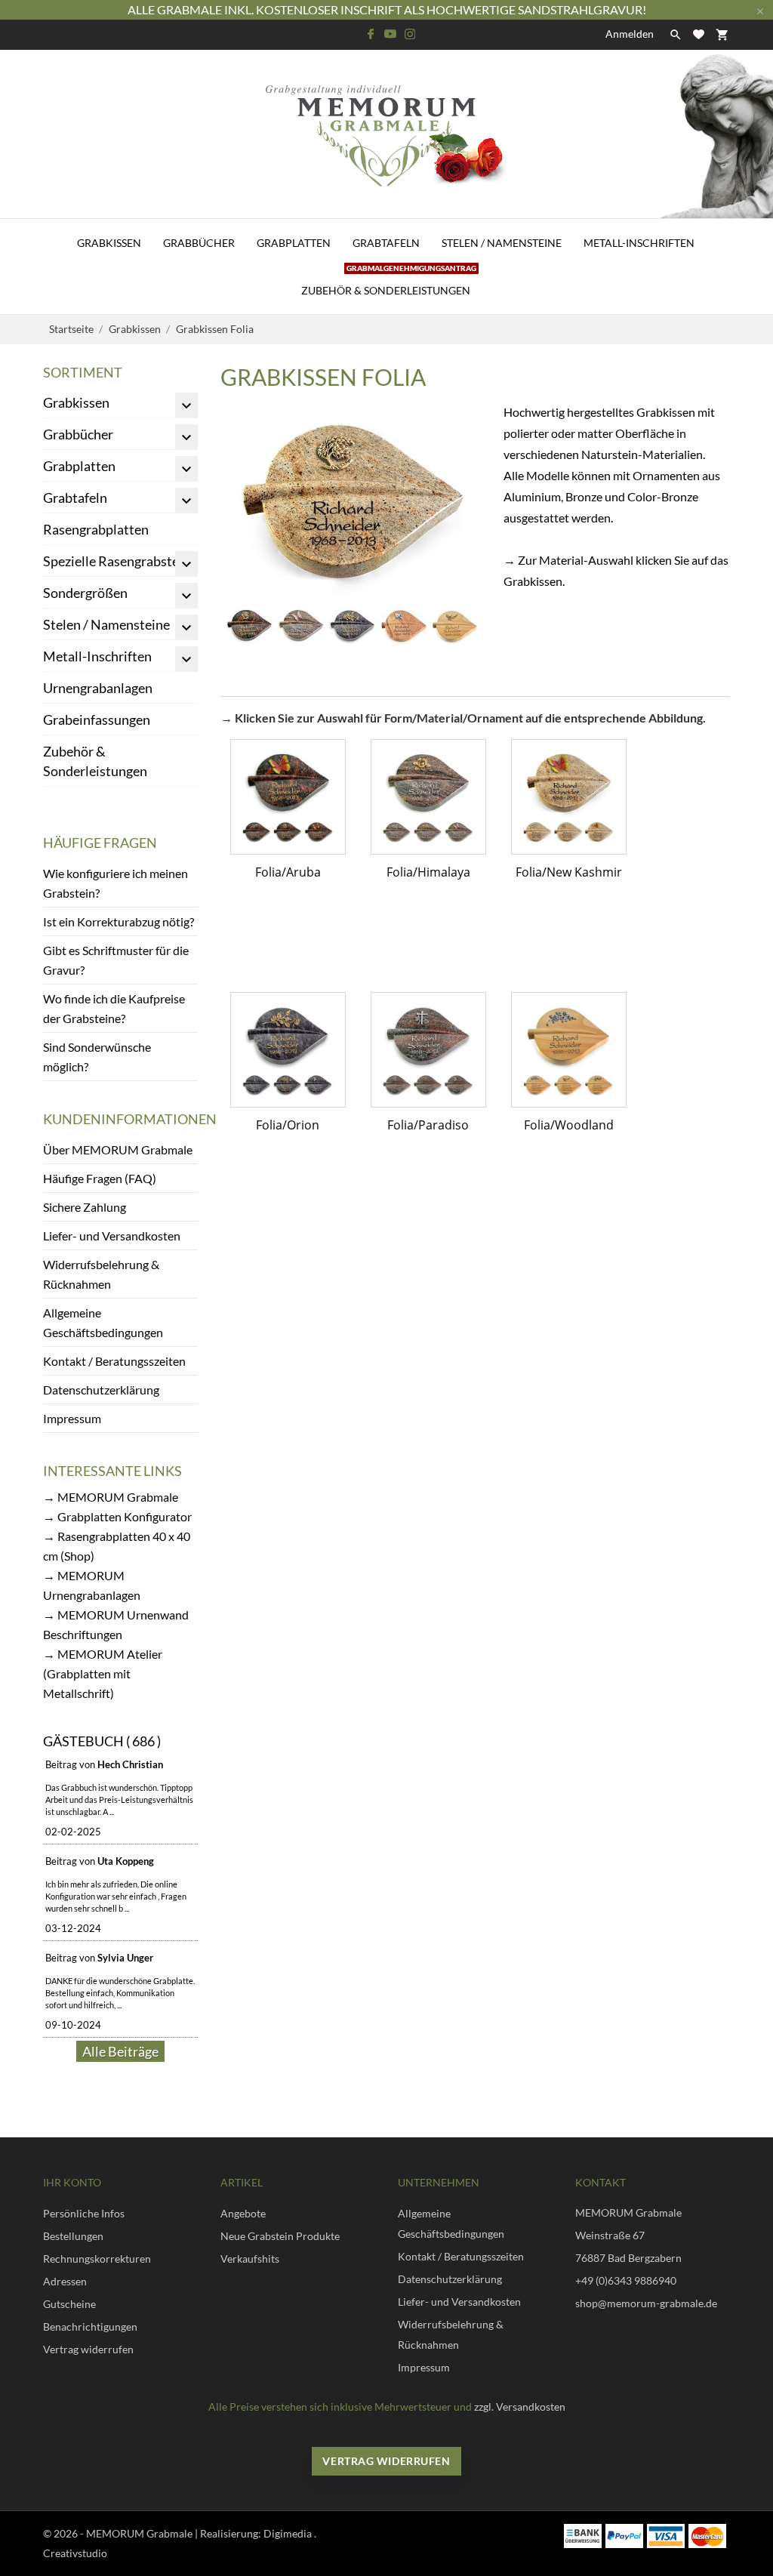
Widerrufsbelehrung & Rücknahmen (101, 1274)
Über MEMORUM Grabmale (118, 1149)
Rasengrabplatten (96, 529)
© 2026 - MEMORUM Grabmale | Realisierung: (153, 2533)
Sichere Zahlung (85, 1207)
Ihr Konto (72, 2182)
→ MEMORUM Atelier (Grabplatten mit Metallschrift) (103, 1673)
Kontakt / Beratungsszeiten (114, 1361)
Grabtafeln (386, 243)
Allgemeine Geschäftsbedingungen (103, 1322)
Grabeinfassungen (97, 719)
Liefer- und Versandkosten (112, 1236)
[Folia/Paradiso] (428, 1050)
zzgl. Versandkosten (520, 2407)
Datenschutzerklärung (101, 1390)
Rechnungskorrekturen (97, 2259)
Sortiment (83, 372)
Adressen (65, 2281)
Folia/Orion (288, 1125)
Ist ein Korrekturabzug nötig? (119, 921)
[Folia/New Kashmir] (569, 797)
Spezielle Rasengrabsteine (120, 561)
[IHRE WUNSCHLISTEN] (699, 34)
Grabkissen (109, 243)
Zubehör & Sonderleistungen (389, 282)
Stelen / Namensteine (502, 243)
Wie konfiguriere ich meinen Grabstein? (115, 883)
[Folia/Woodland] (569, 1050)
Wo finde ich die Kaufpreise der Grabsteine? (114, 1008)
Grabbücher (199, 243)
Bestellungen (73, 2236)
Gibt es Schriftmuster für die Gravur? (116, 960)
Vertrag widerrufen (88, 2349)
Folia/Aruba (288, 872)
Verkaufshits (250, 2259)
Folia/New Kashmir (569, 872)
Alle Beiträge (120, 2051)
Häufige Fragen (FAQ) (100, 1178)
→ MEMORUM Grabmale (111, 1497)
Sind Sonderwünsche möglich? (97, 1057)
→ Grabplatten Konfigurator (117, 1516)
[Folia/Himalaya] (428, 797)
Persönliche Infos (84, 2213)
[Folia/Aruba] (288, 797)
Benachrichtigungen (90, 2326)
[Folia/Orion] (288, 1050)
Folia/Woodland (569, 1125)
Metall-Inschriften (639, 243)
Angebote (243, 2213)
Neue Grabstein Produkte (280, 2236)
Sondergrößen (85, 593)
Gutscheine (69, 2304)
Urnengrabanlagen (98, 688)
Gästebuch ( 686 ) (102, 1741)
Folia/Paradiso (428, 1125)
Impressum (72, 1418)
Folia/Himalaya (428, 872)
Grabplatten (294, 243)
